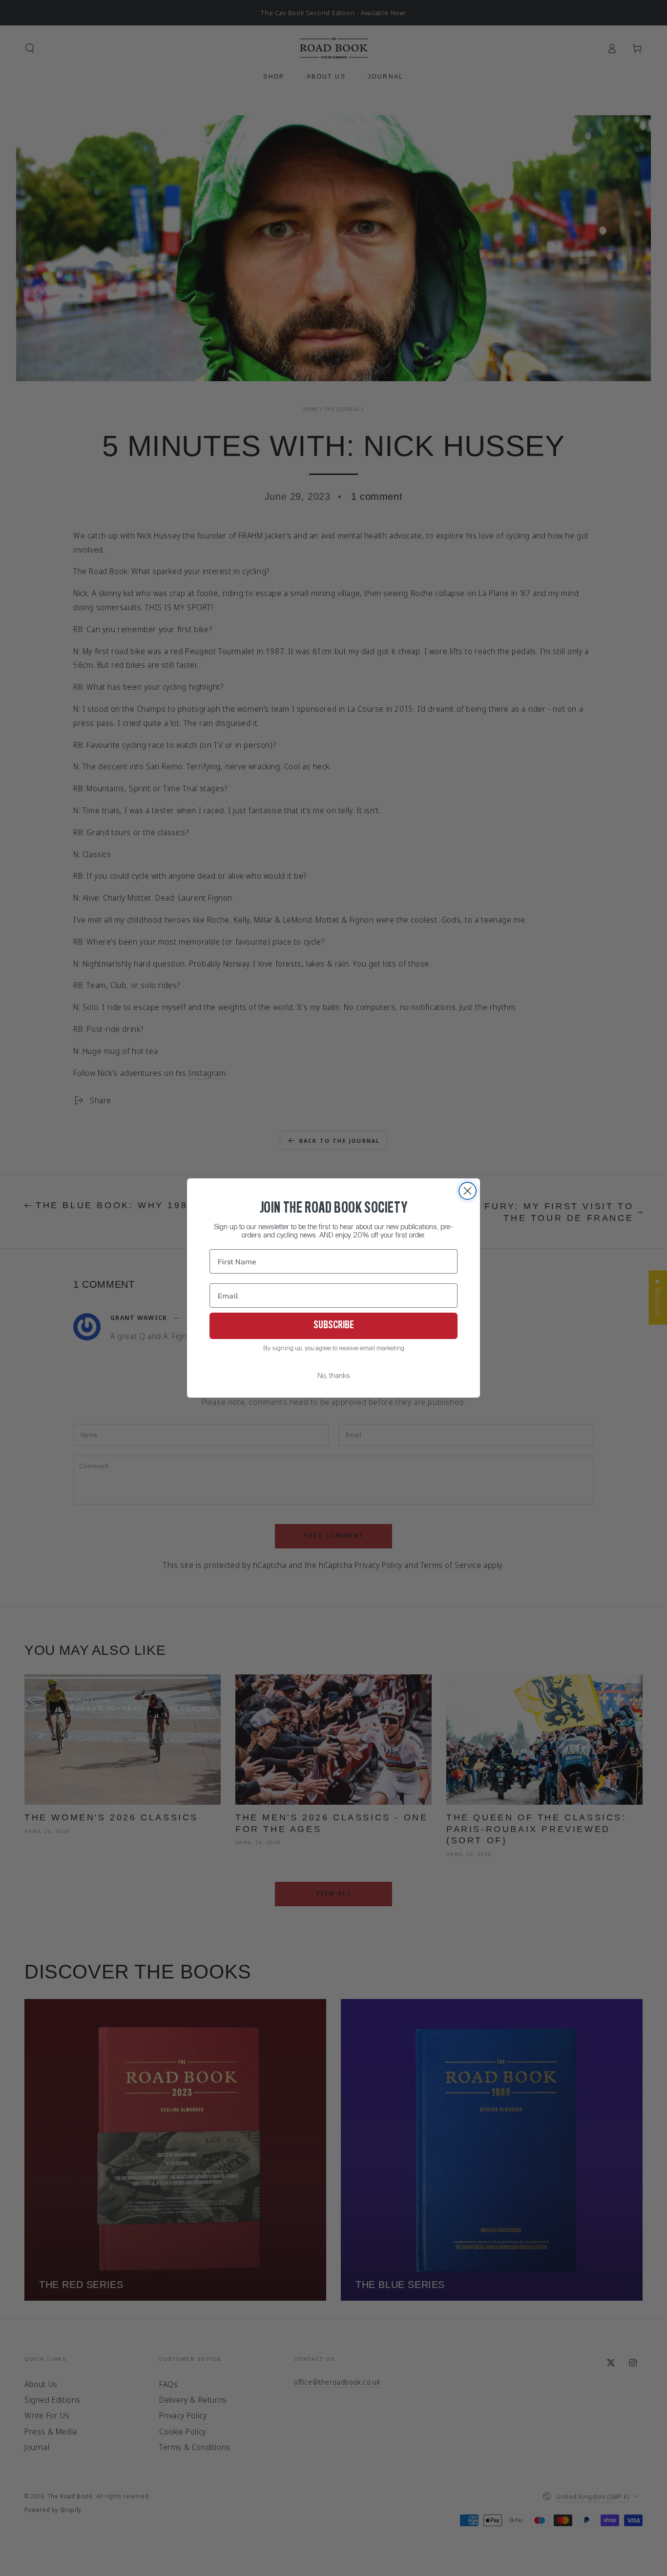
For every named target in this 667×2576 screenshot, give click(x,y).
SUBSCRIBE (334, 1326)
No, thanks (334, 1376)
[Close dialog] (468, 1191)
